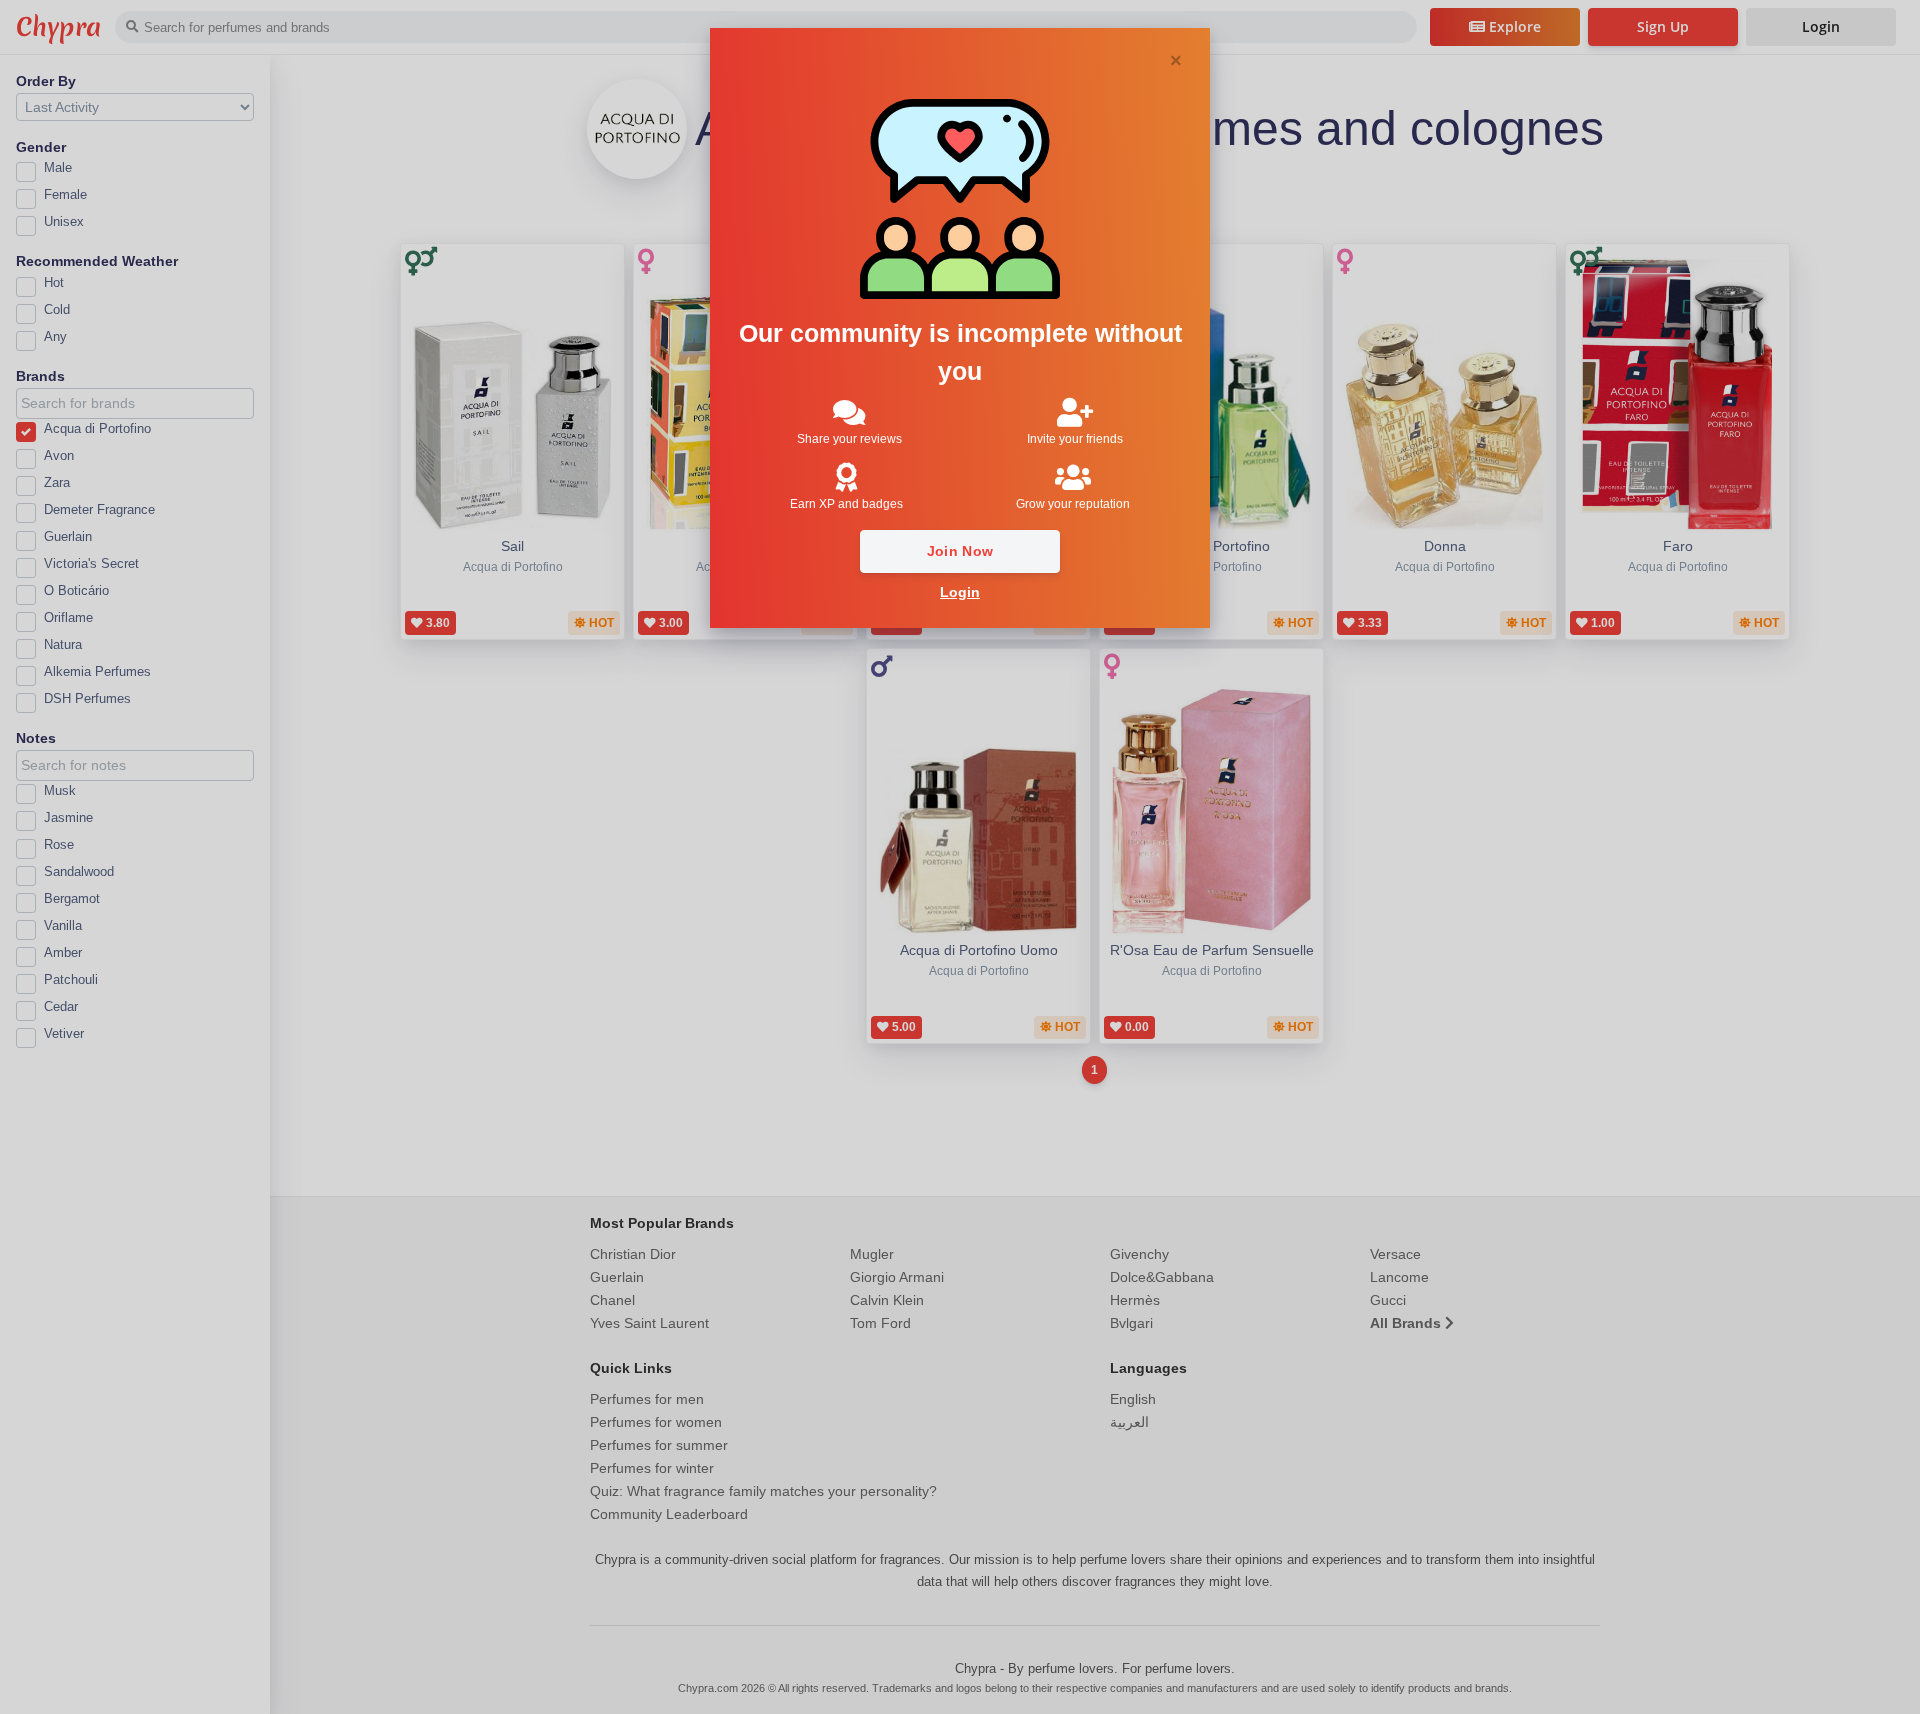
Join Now (960, 551)
